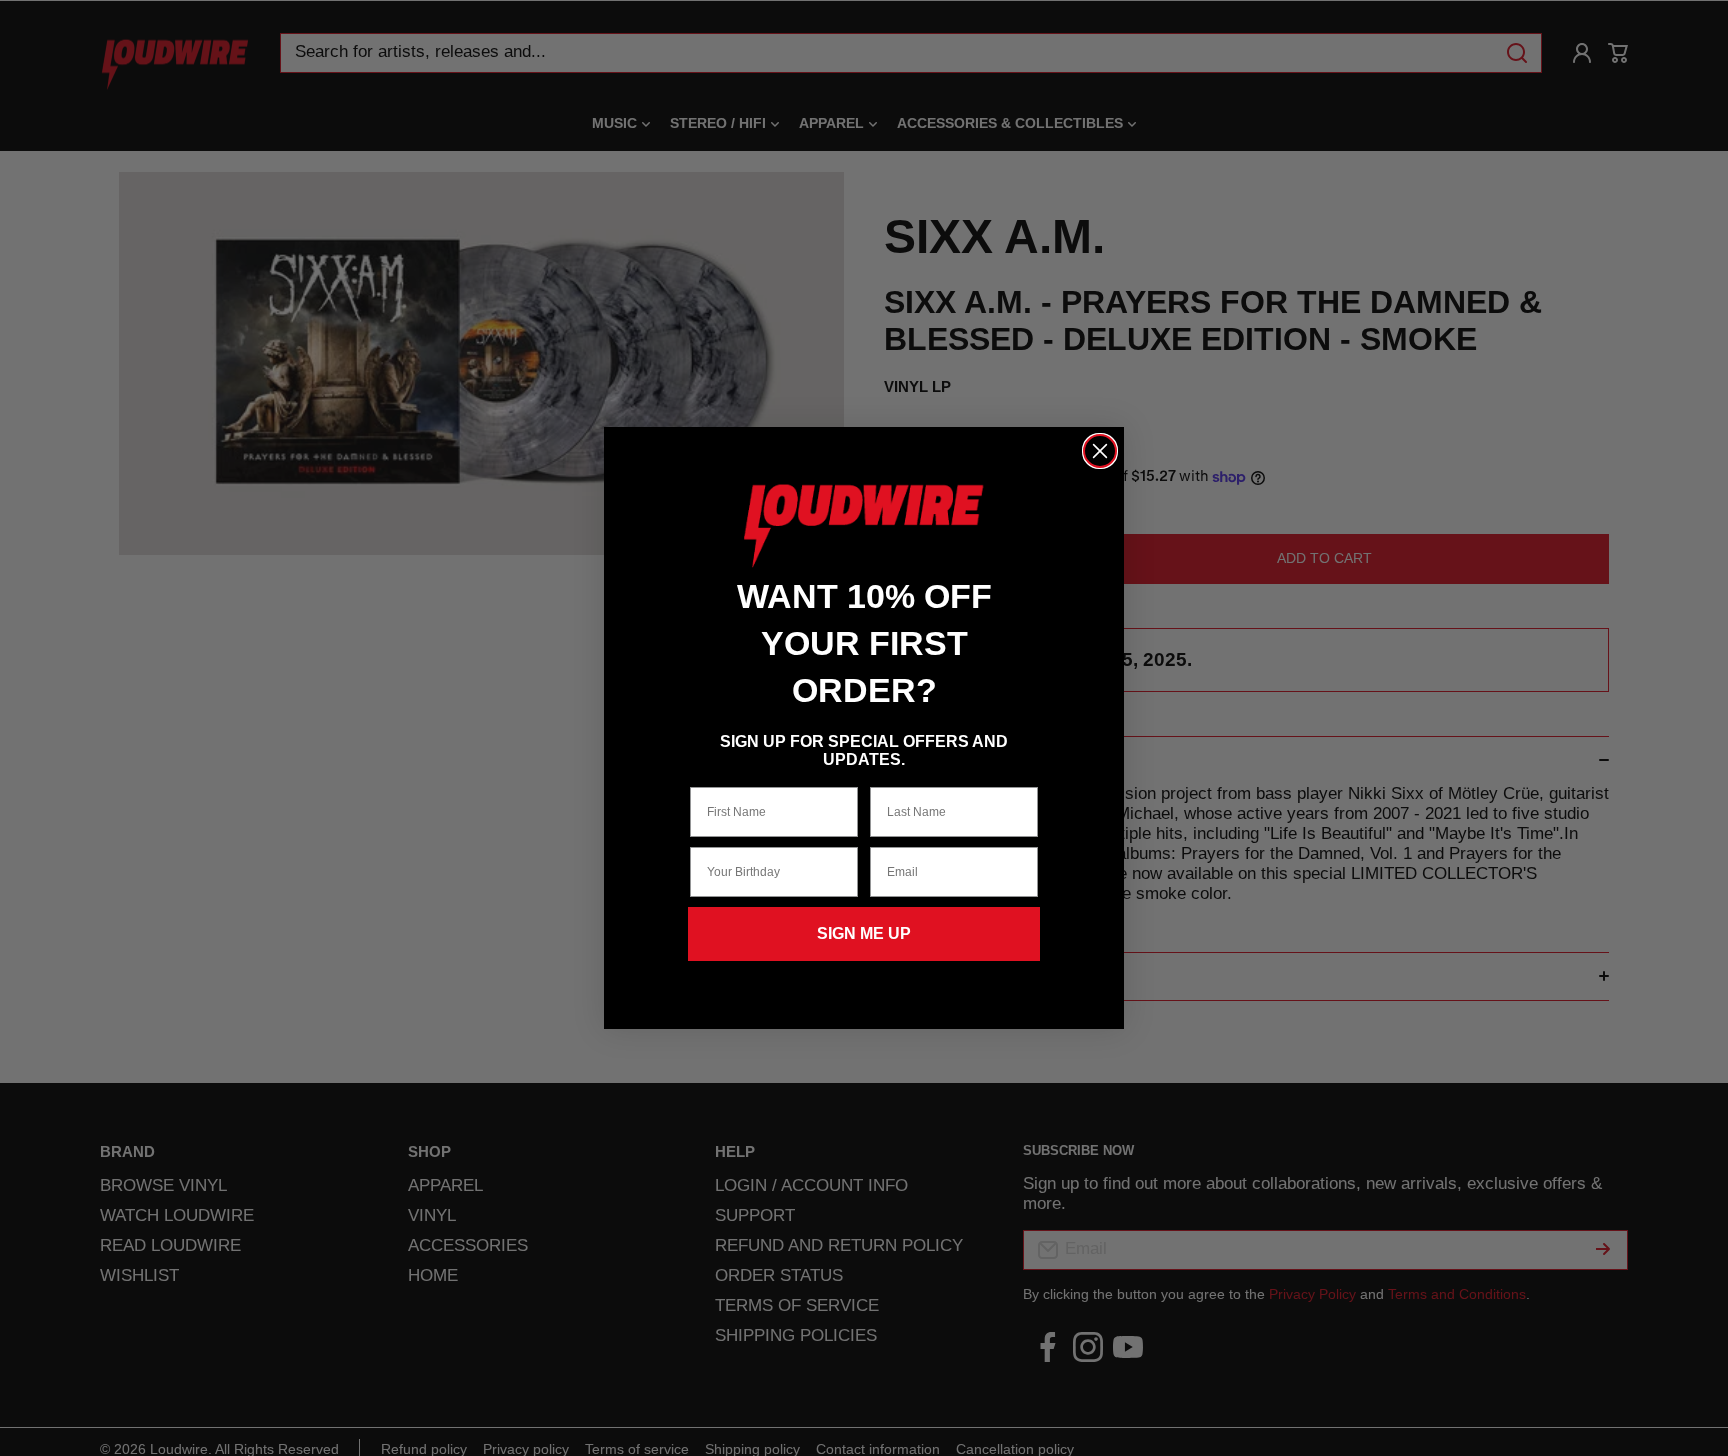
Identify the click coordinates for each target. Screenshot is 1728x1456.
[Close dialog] (1100, 451)
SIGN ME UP (864, 933)
